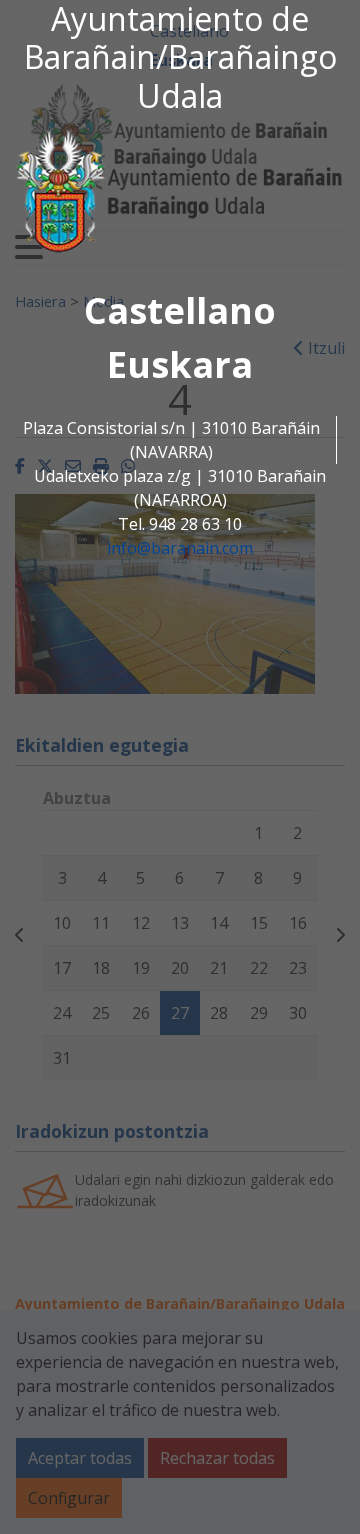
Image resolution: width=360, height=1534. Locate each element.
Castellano (180, 310)
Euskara (180, 364)
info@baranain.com (180, 548)
